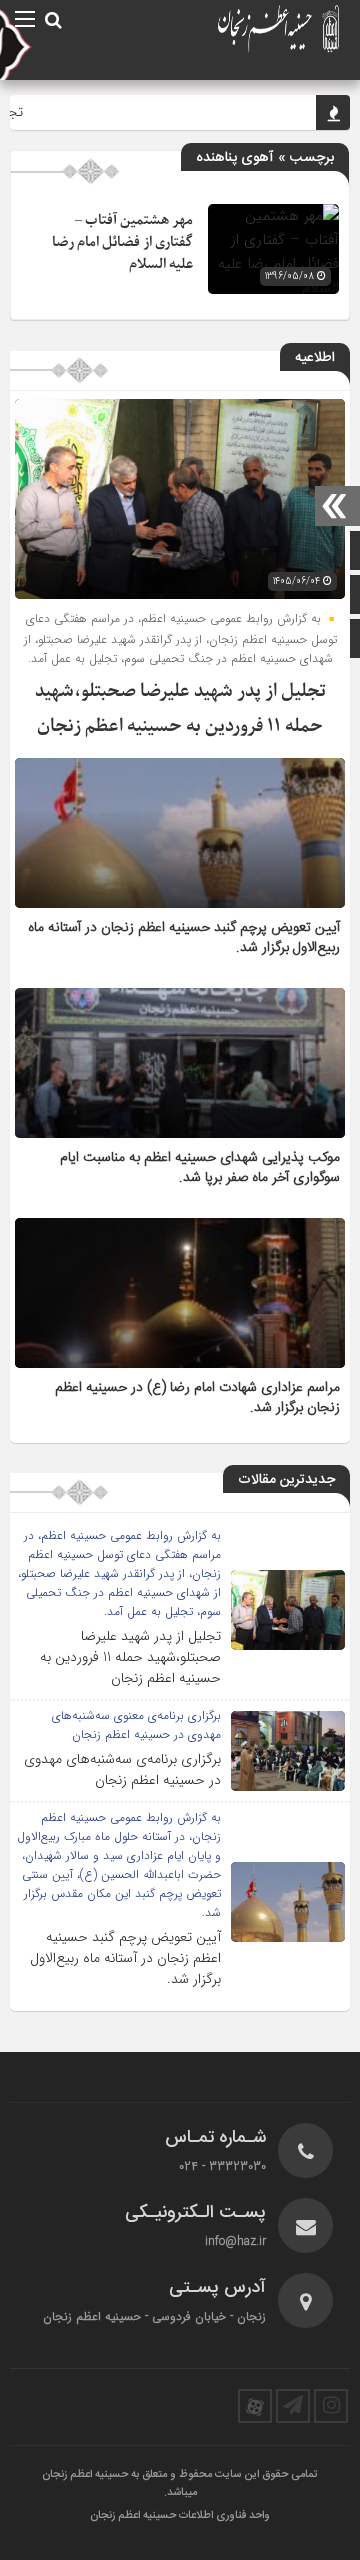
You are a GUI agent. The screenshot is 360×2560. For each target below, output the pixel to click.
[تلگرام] (293, 2406)
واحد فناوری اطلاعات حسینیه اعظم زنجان (180, 2516)
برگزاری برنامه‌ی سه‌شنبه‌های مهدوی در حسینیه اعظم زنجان (122, 1769)
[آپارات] (255, 2406)
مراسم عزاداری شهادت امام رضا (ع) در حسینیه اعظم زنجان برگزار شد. (197, 1398)
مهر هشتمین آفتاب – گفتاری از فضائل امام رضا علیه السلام (122, 242)
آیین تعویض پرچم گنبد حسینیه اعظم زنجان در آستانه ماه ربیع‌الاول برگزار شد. (184, 938)
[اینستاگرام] (331, 2406)
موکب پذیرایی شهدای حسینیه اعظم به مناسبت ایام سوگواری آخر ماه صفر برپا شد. (200, 1168)
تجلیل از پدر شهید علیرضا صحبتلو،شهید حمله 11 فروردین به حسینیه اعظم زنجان (130, 1657)
